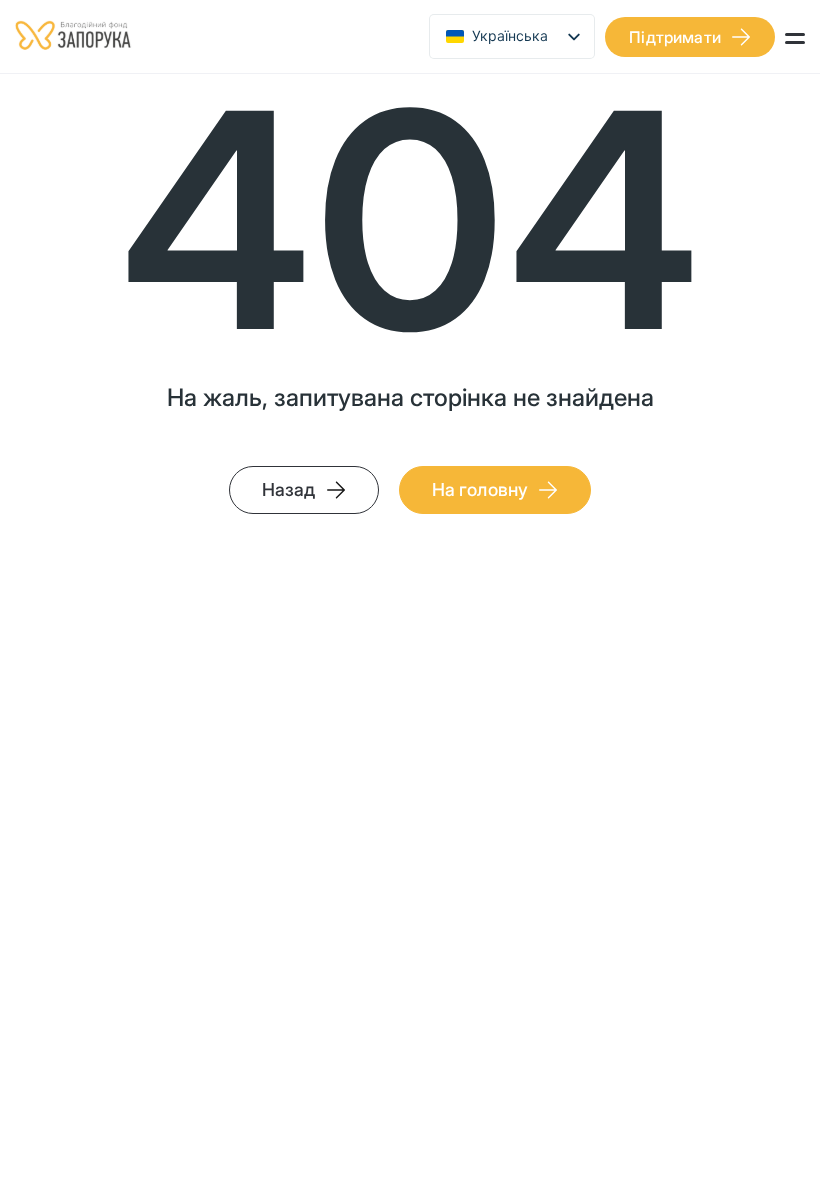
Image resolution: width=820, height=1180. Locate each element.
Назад (289, 489)
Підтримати (675, 37)
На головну (480, 489)
